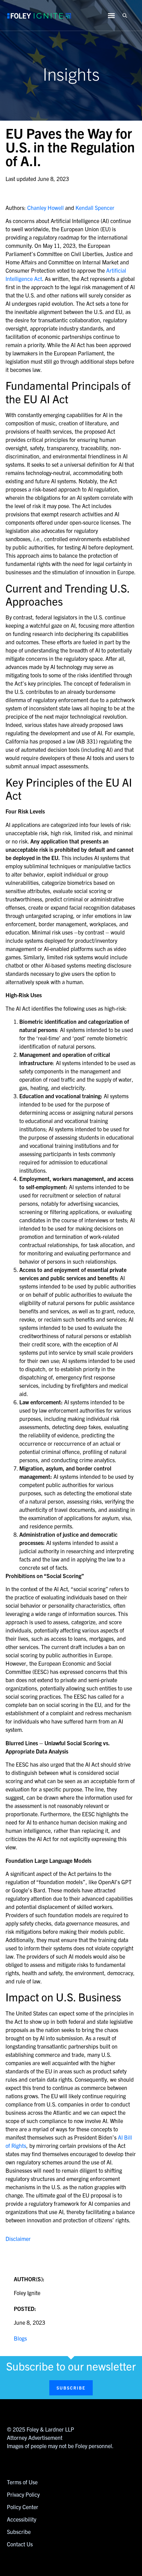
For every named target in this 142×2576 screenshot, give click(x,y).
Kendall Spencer (95, 208)
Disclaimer (18, 2239)
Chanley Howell (45, 208)
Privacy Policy (23, 2494)
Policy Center (23, 2507)
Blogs (20, 2338)
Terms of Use (22, 2482)
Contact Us (20, 2544)
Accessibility (22, 2519)
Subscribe (19, 2532)
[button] (125, 15)
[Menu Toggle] (111, 16)
